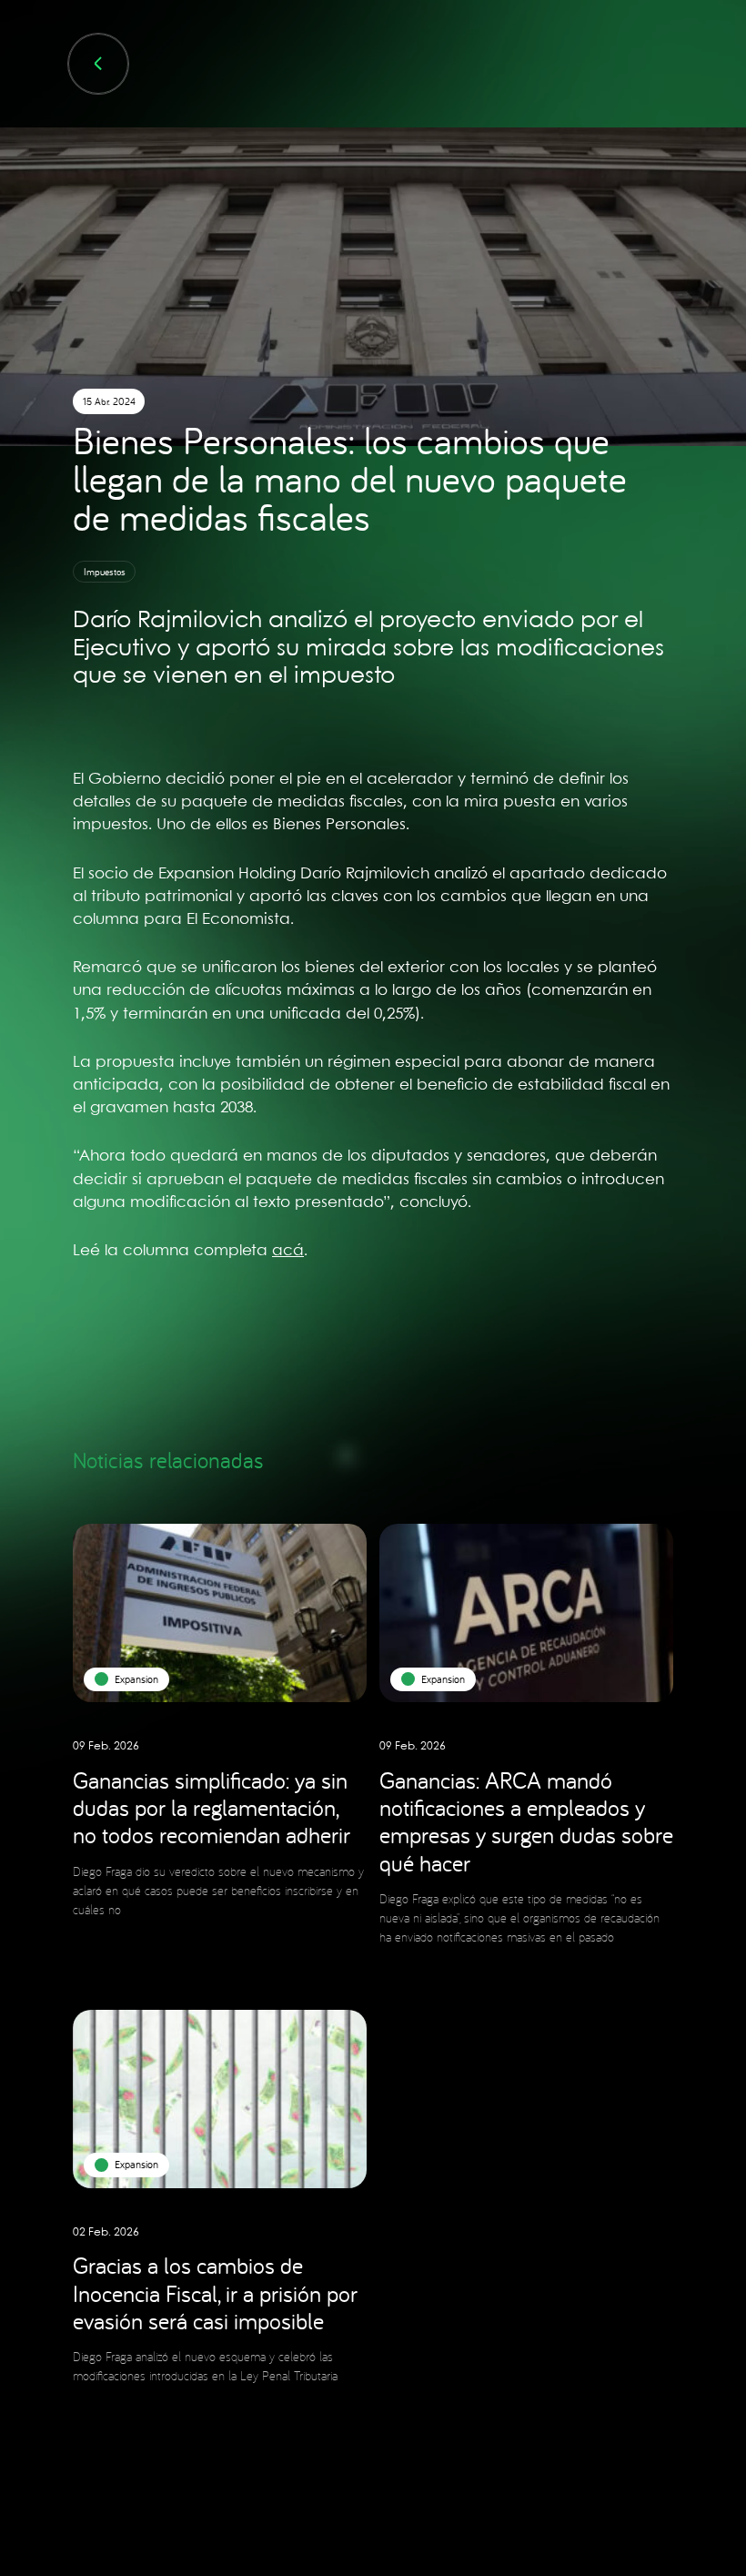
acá (288, 1251)
